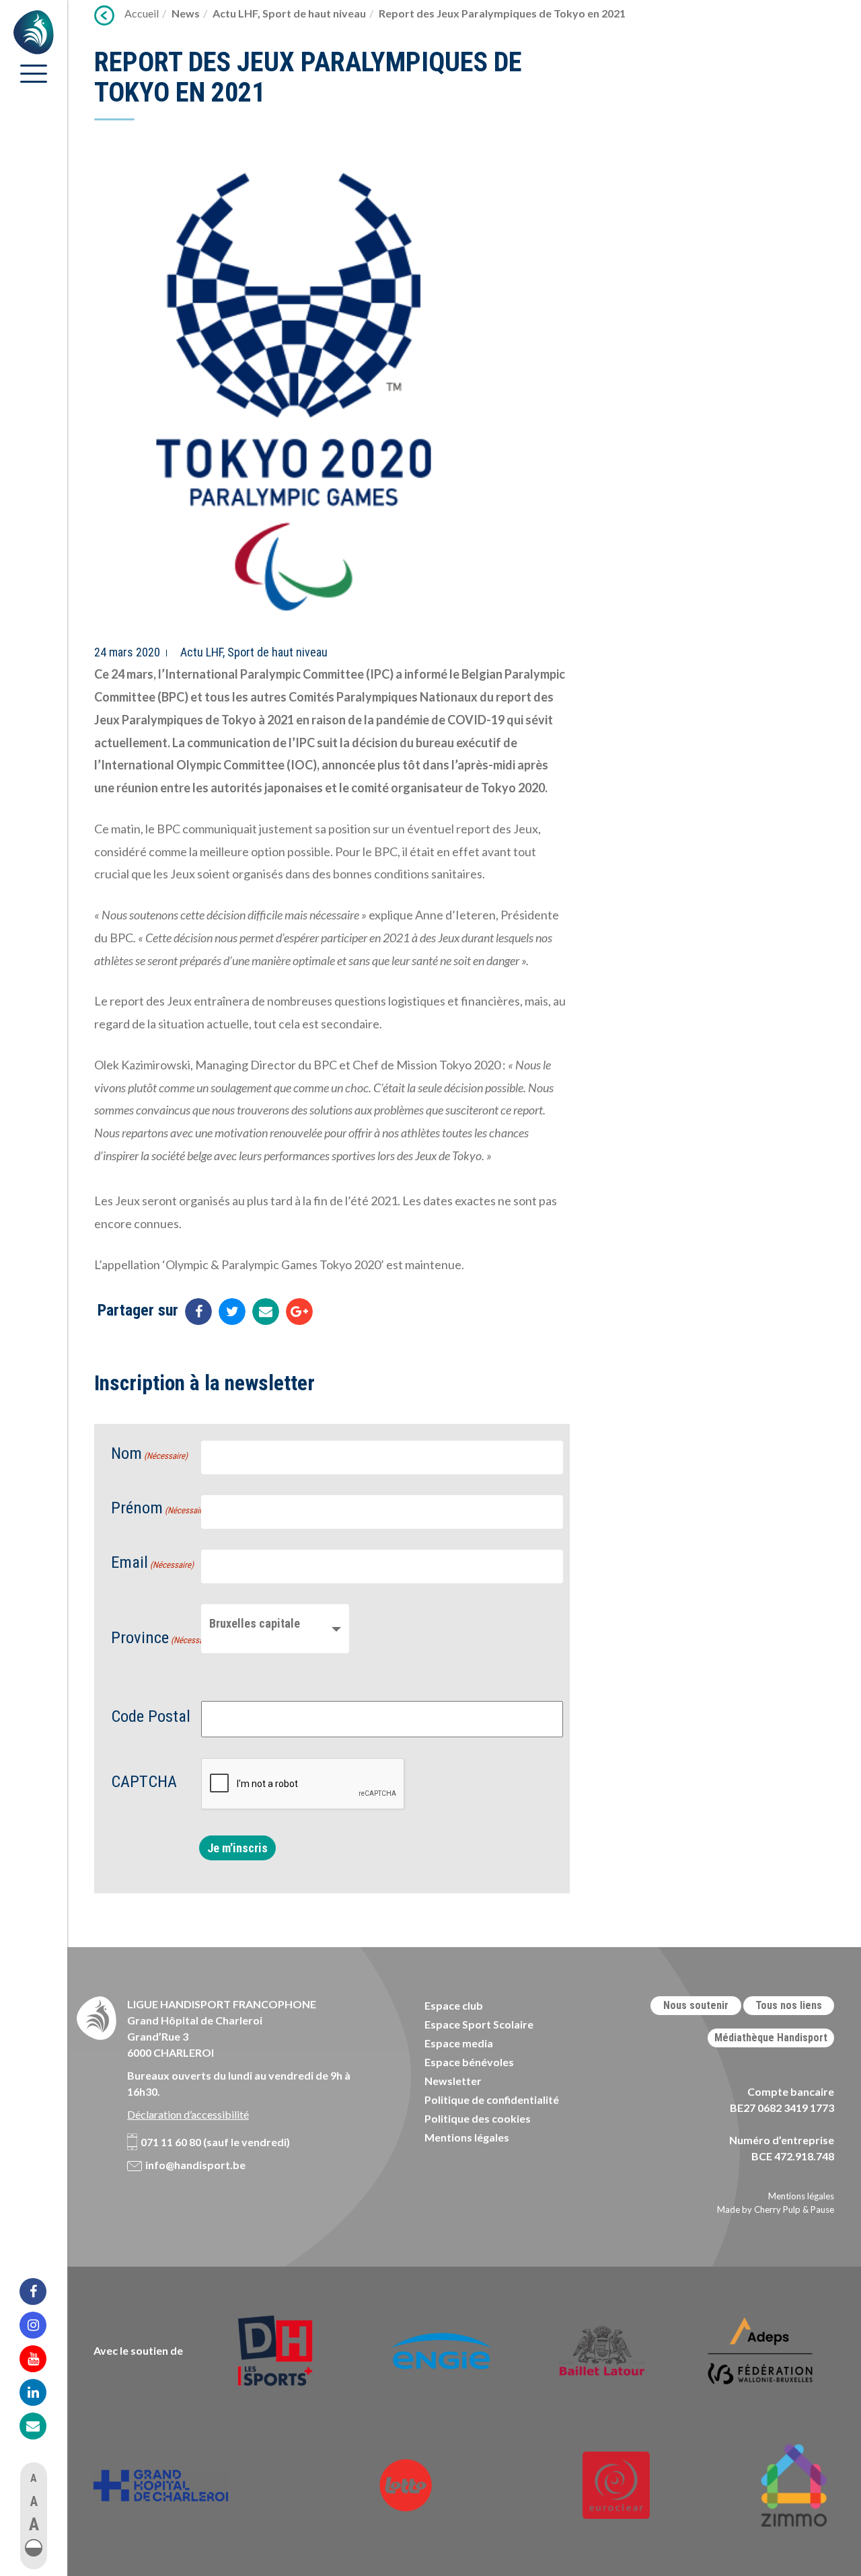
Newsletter (453, 2081)
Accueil (142, 13)
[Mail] (42, 2426)
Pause (822, 2209)
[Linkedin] (42, 2392)
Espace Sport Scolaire (479, 2024)
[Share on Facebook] (198, 1312)
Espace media (459, 2043)
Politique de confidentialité (492, 2099)
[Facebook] (42, 2291)
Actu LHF (235, 13)
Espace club (454, 2005)
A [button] (34, 2478)
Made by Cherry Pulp (759, 2209)
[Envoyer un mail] (266, 1312)
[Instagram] (42, 2325)
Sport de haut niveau (314, 13)
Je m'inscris (237, 1848)
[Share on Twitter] (232, 1312)
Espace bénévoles (469, 2062)
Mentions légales (467, 2137)
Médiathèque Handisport (771, 2038)
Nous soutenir (696, 2005)
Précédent (104, 15)
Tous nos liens (789, 2005)
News (186, 13)
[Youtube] (42, 2359)
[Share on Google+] (299, 1312)
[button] (34, 2548)
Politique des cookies (478, 2118)
